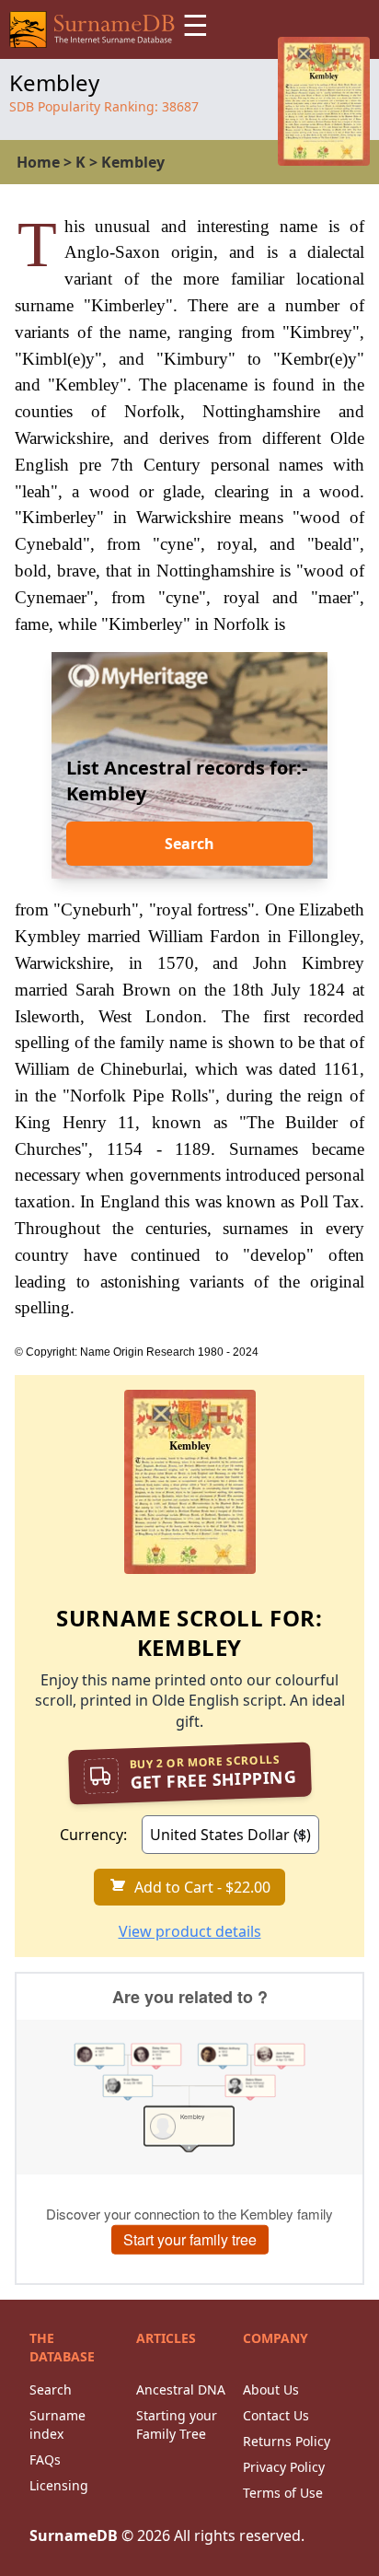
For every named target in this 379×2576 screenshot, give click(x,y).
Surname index (57, 2424)
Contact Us (276, 2415)
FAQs (45, 2459)
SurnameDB (74, 2535)
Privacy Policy (284, 2467)
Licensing (59, 2485)
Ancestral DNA (181, 2390)
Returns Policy (287, 2441)
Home (38, 162)
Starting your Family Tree (177, 2424)
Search (189, 844)
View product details (190, 1931)
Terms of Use (283, 2493)
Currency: (93, 1835)
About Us (271, 2390)
